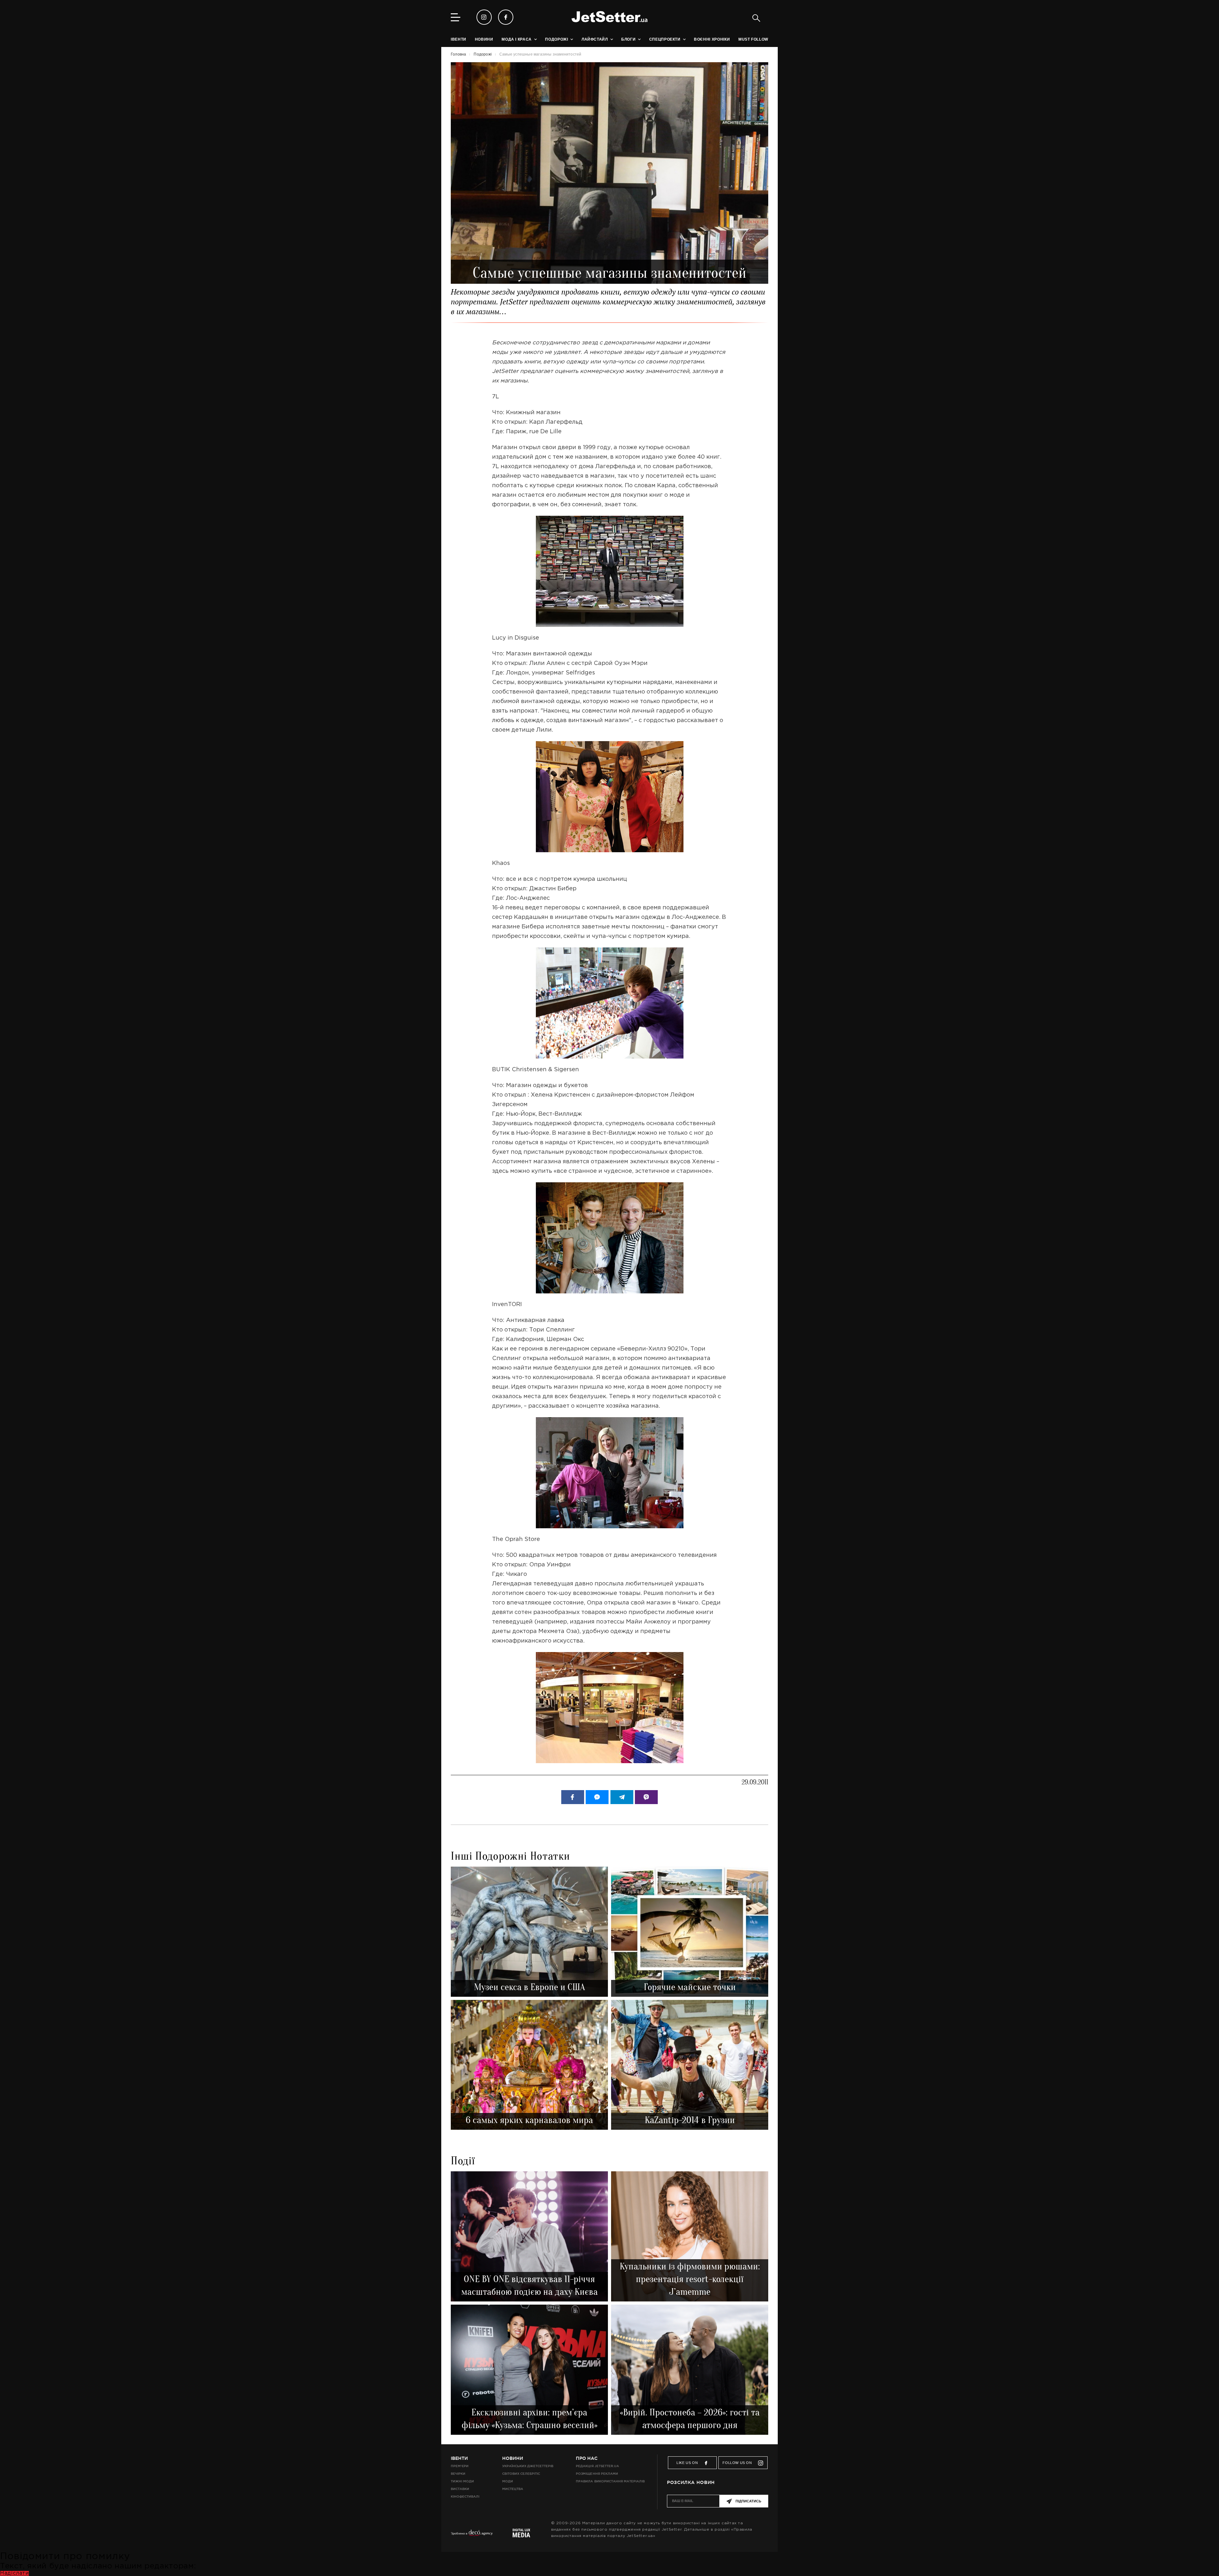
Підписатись (748, 2501)
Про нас (587, 2458)
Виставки (460, 2489)
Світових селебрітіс (521, 2474)
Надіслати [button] (14, 2573)
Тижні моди (462, 2481)
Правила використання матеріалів (610, 2481)
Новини (513, 2458)
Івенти (459, 2458)
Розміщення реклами (597, 2474)
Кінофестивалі (465, 2496)
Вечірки (458, 2474)
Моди (508, 2481)
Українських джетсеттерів (528, 2466)
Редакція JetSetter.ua (597, 2466)
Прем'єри (460, 2466)
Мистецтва (513, 2489)
